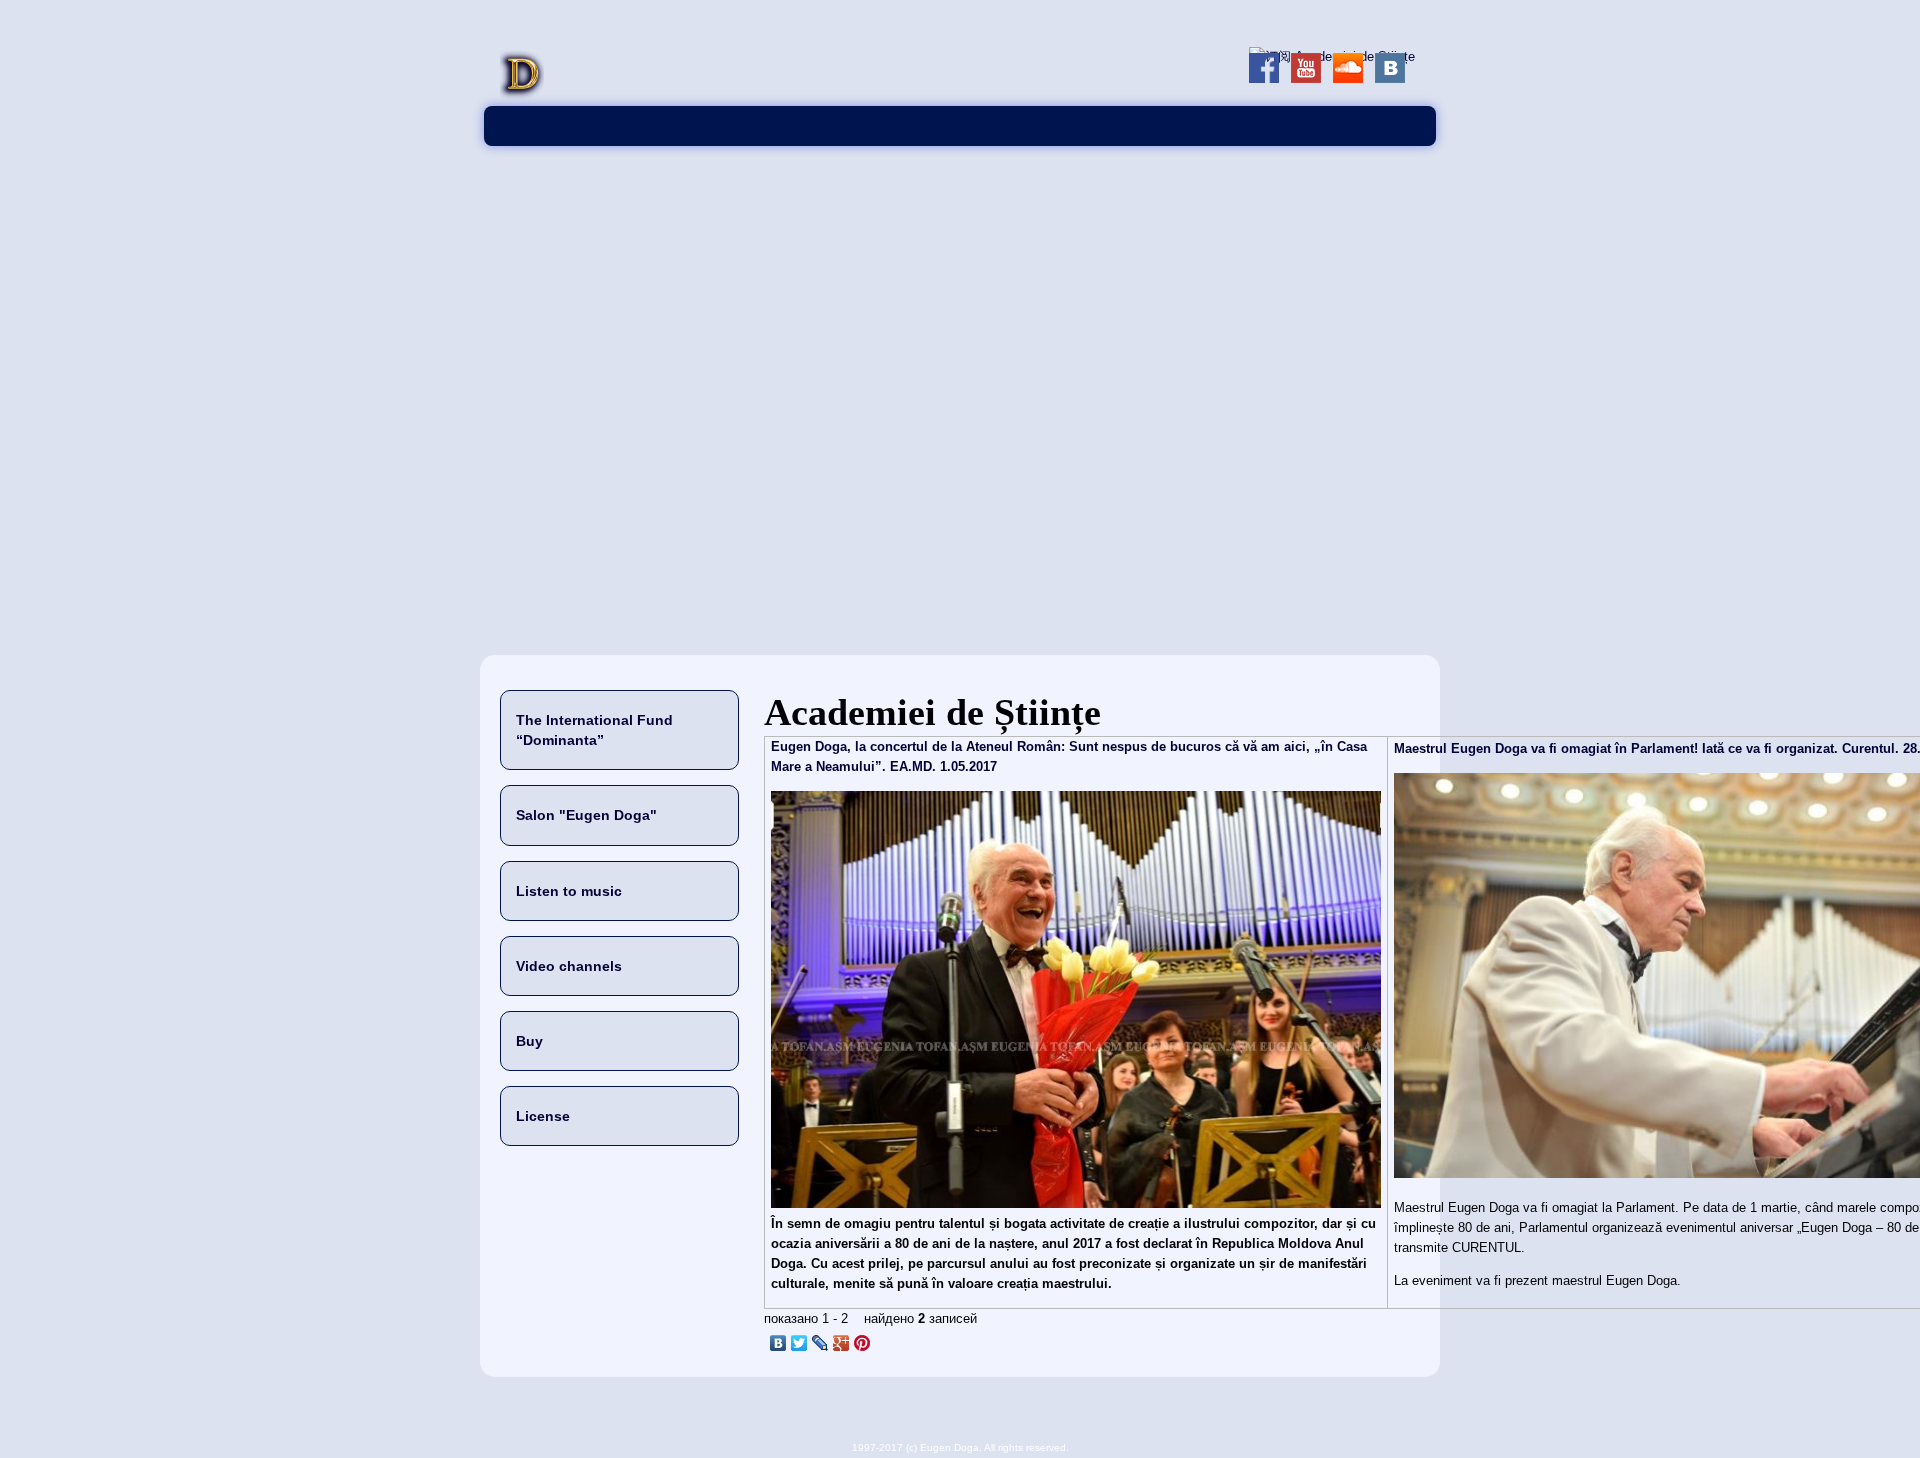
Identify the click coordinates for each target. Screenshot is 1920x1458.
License (543, 1116)
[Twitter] (799, 1343)
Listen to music (569, 891)
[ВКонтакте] (778, 1343)
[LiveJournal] (820, 1343)
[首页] (522, 95)
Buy (529, 1041)
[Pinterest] (862, 1343)
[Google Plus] (841, 1343)
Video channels (569, 966)
